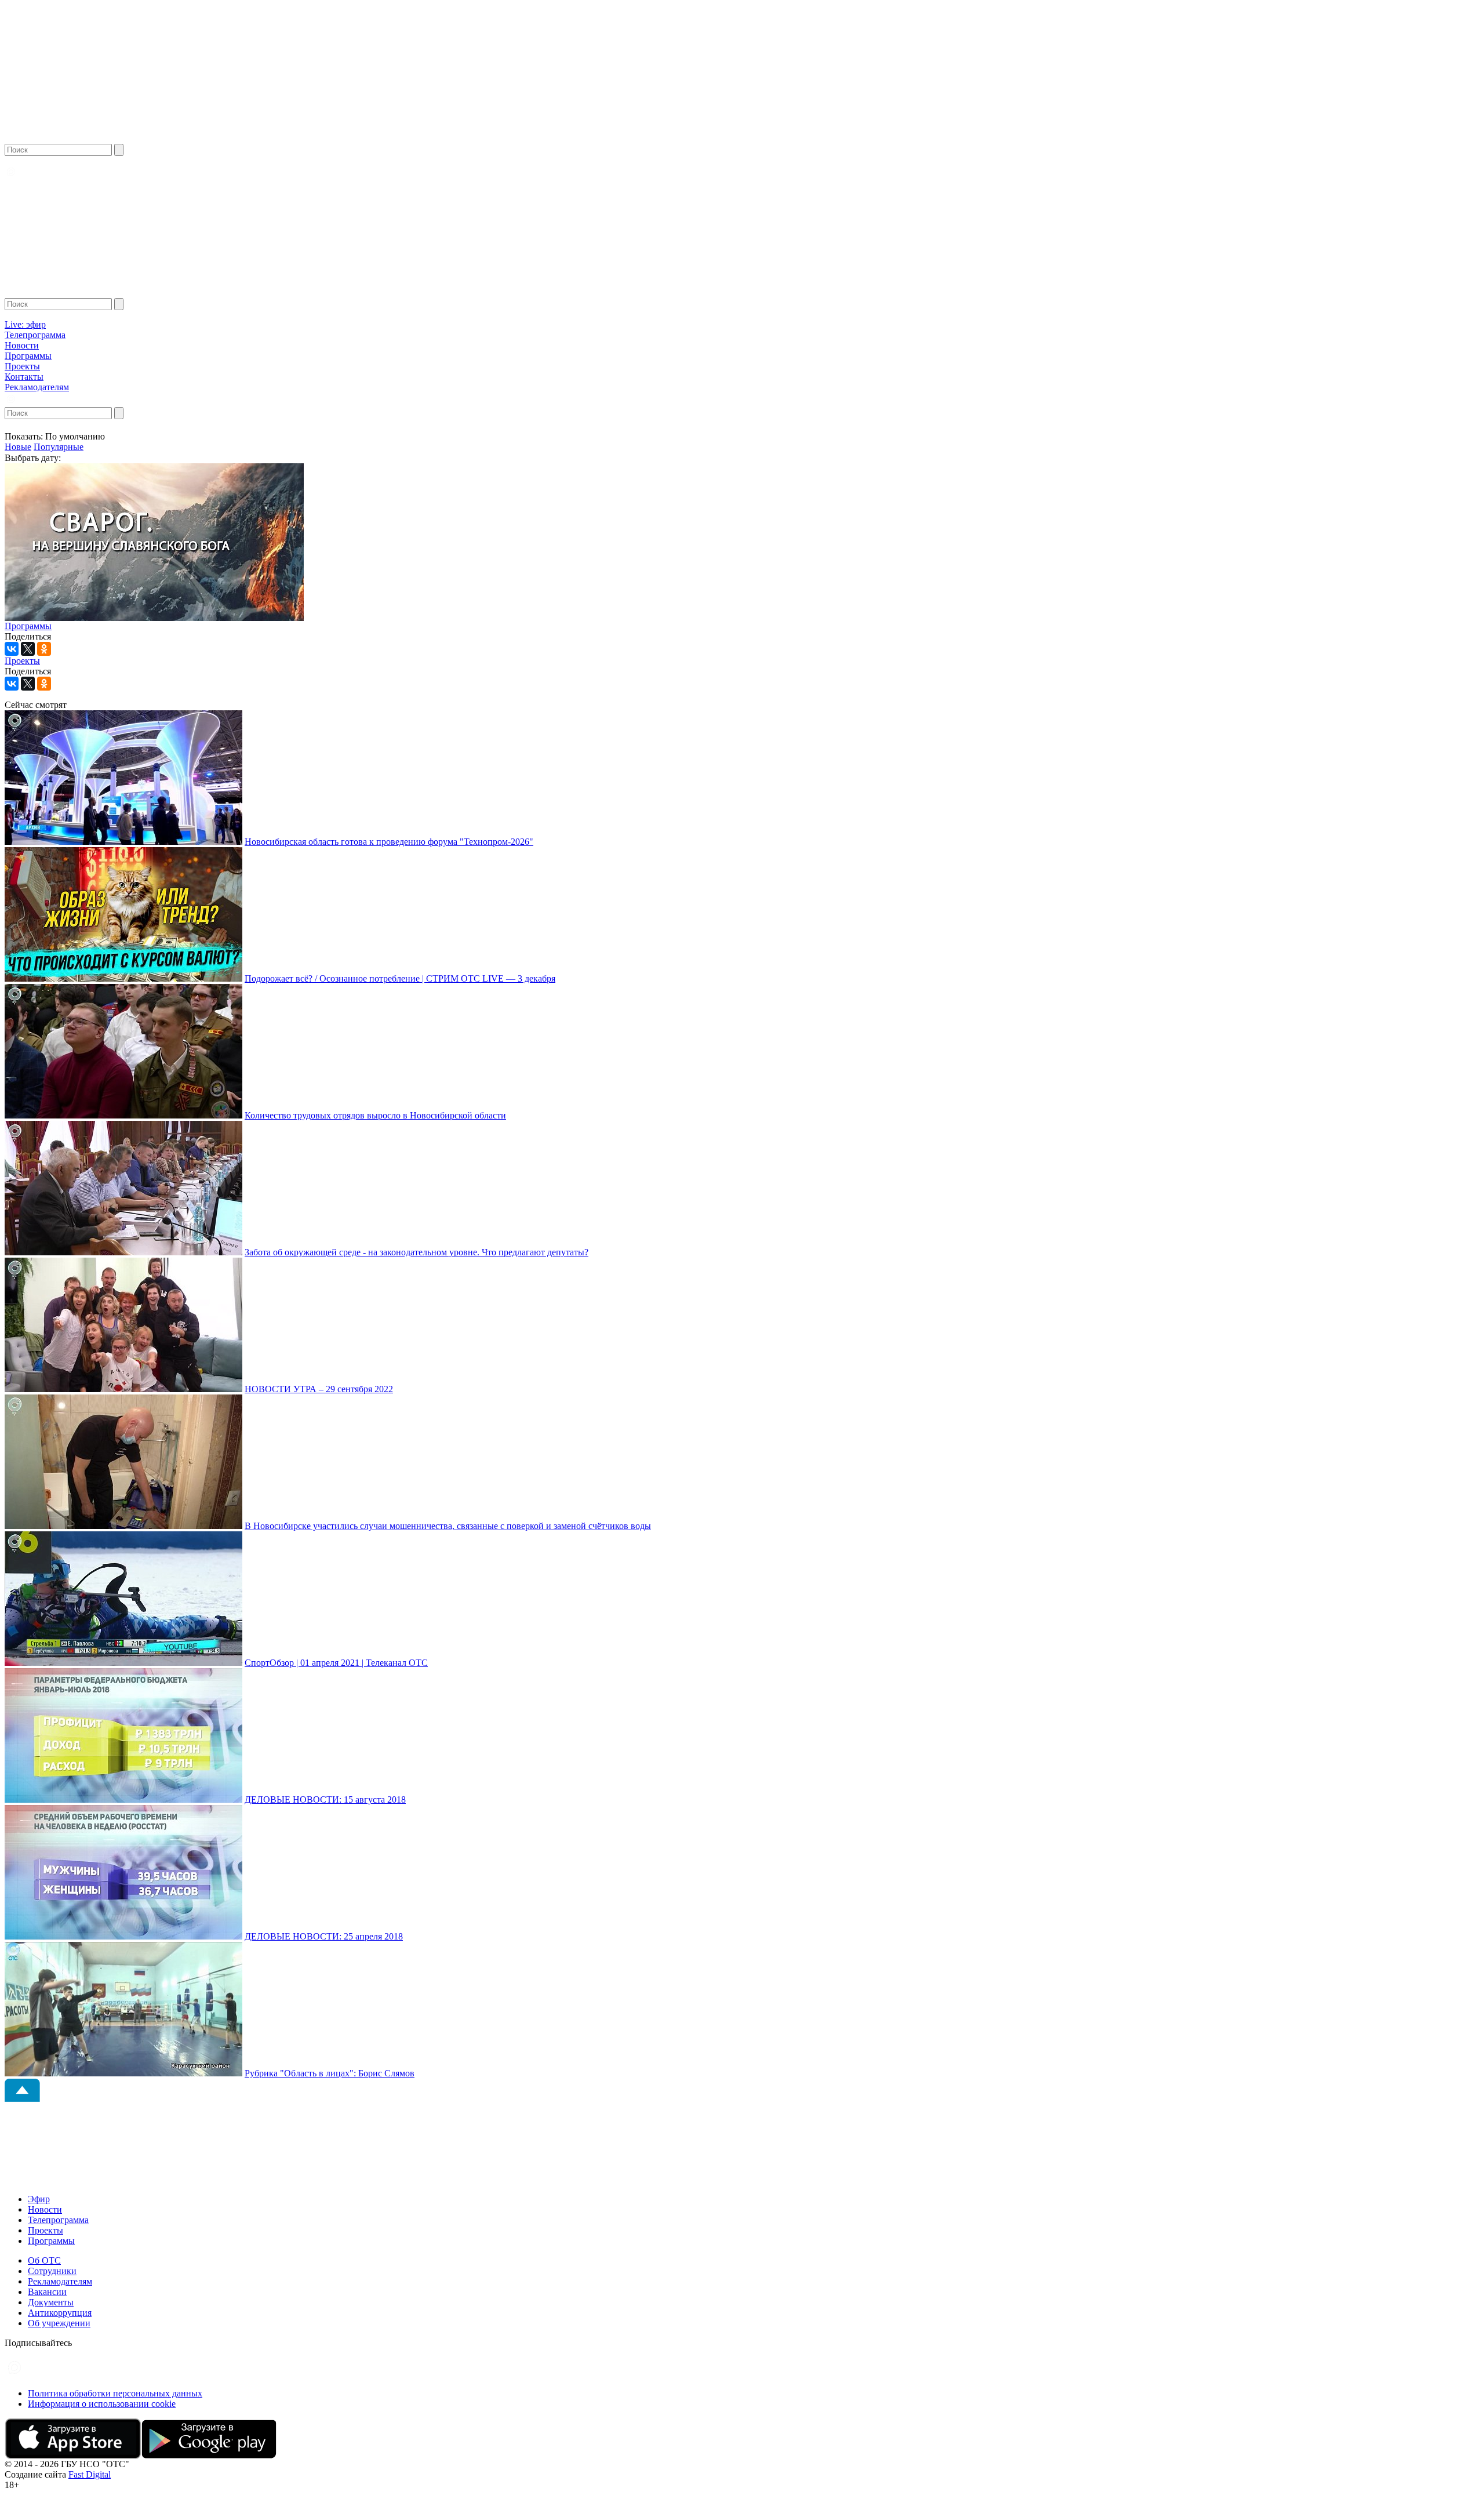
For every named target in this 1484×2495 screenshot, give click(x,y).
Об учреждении (59, 2323)
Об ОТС (44, 2260)
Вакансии (47, 2292)
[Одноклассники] (44, 649)
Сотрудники (52, 2271)
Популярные (59, 447)
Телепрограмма (35, 335)
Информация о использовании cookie (102, 2404)
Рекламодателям (37, 387)
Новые (18, 447)
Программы (28, 356)
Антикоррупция (60, 2313)
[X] (28, 649)
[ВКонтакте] (12, 649)
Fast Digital (90, 2474)
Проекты (22, 366)
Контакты (24, 377)
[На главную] (50, 141)
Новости (22, 345)
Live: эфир (25, 324)
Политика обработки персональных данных (115, 2393)
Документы (51, 2302)
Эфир (39, 2199)
